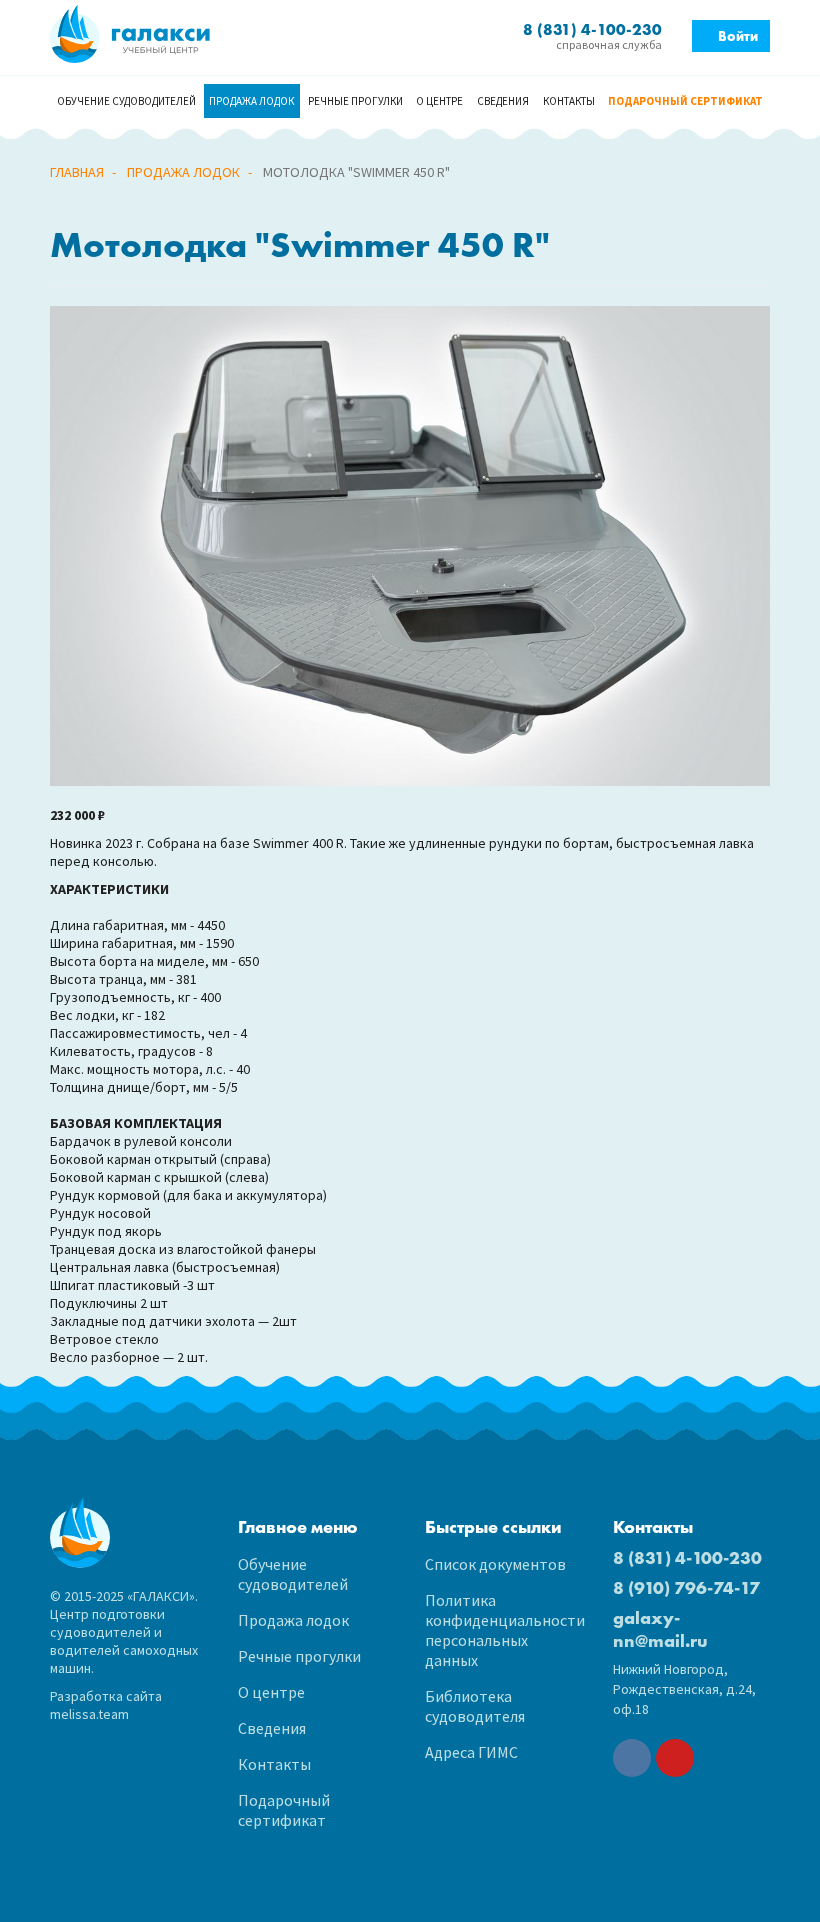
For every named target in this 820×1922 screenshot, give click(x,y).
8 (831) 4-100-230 (687, 1557)
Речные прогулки (355, 101)
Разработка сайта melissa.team (106, 1705)
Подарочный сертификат (685, 101)
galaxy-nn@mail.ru (660, 1629)
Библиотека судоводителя (475, 1706)
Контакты (569, 101)
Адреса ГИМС (471, 1752)
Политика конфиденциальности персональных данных (504, 1630)
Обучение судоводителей (126, 101)
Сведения (503, 101)
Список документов (495, 1564)
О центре (439, 101)
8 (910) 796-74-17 (686, 1587)
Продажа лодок (251, 101)
